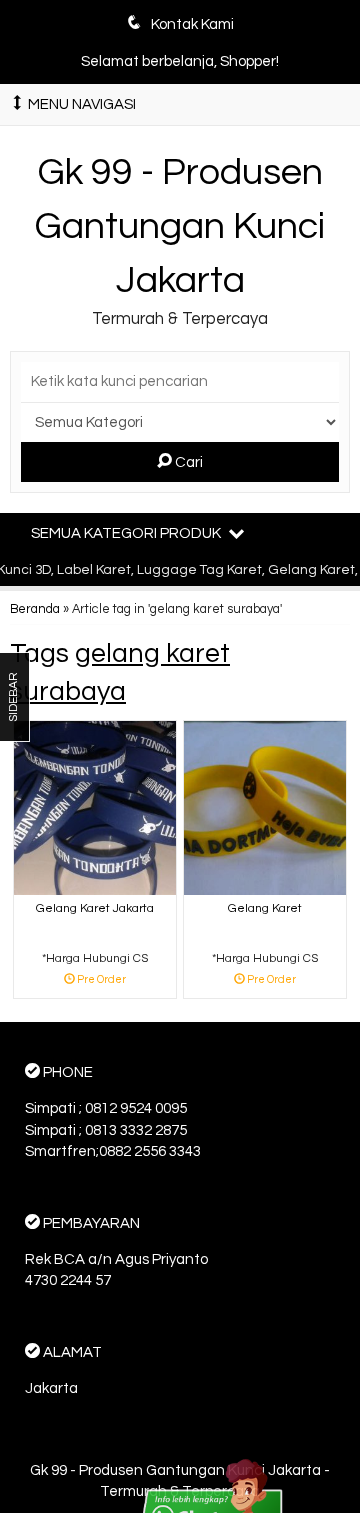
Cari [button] (187, 462)
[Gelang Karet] (265, 807)
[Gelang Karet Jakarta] (95, 807)
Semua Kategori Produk (127, 533)
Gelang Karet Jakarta (95, 908)
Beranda (35, 609)
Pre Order (102, 980)
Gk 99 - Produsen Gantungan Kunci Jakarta (180, 226)
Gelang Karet (265, 908)
